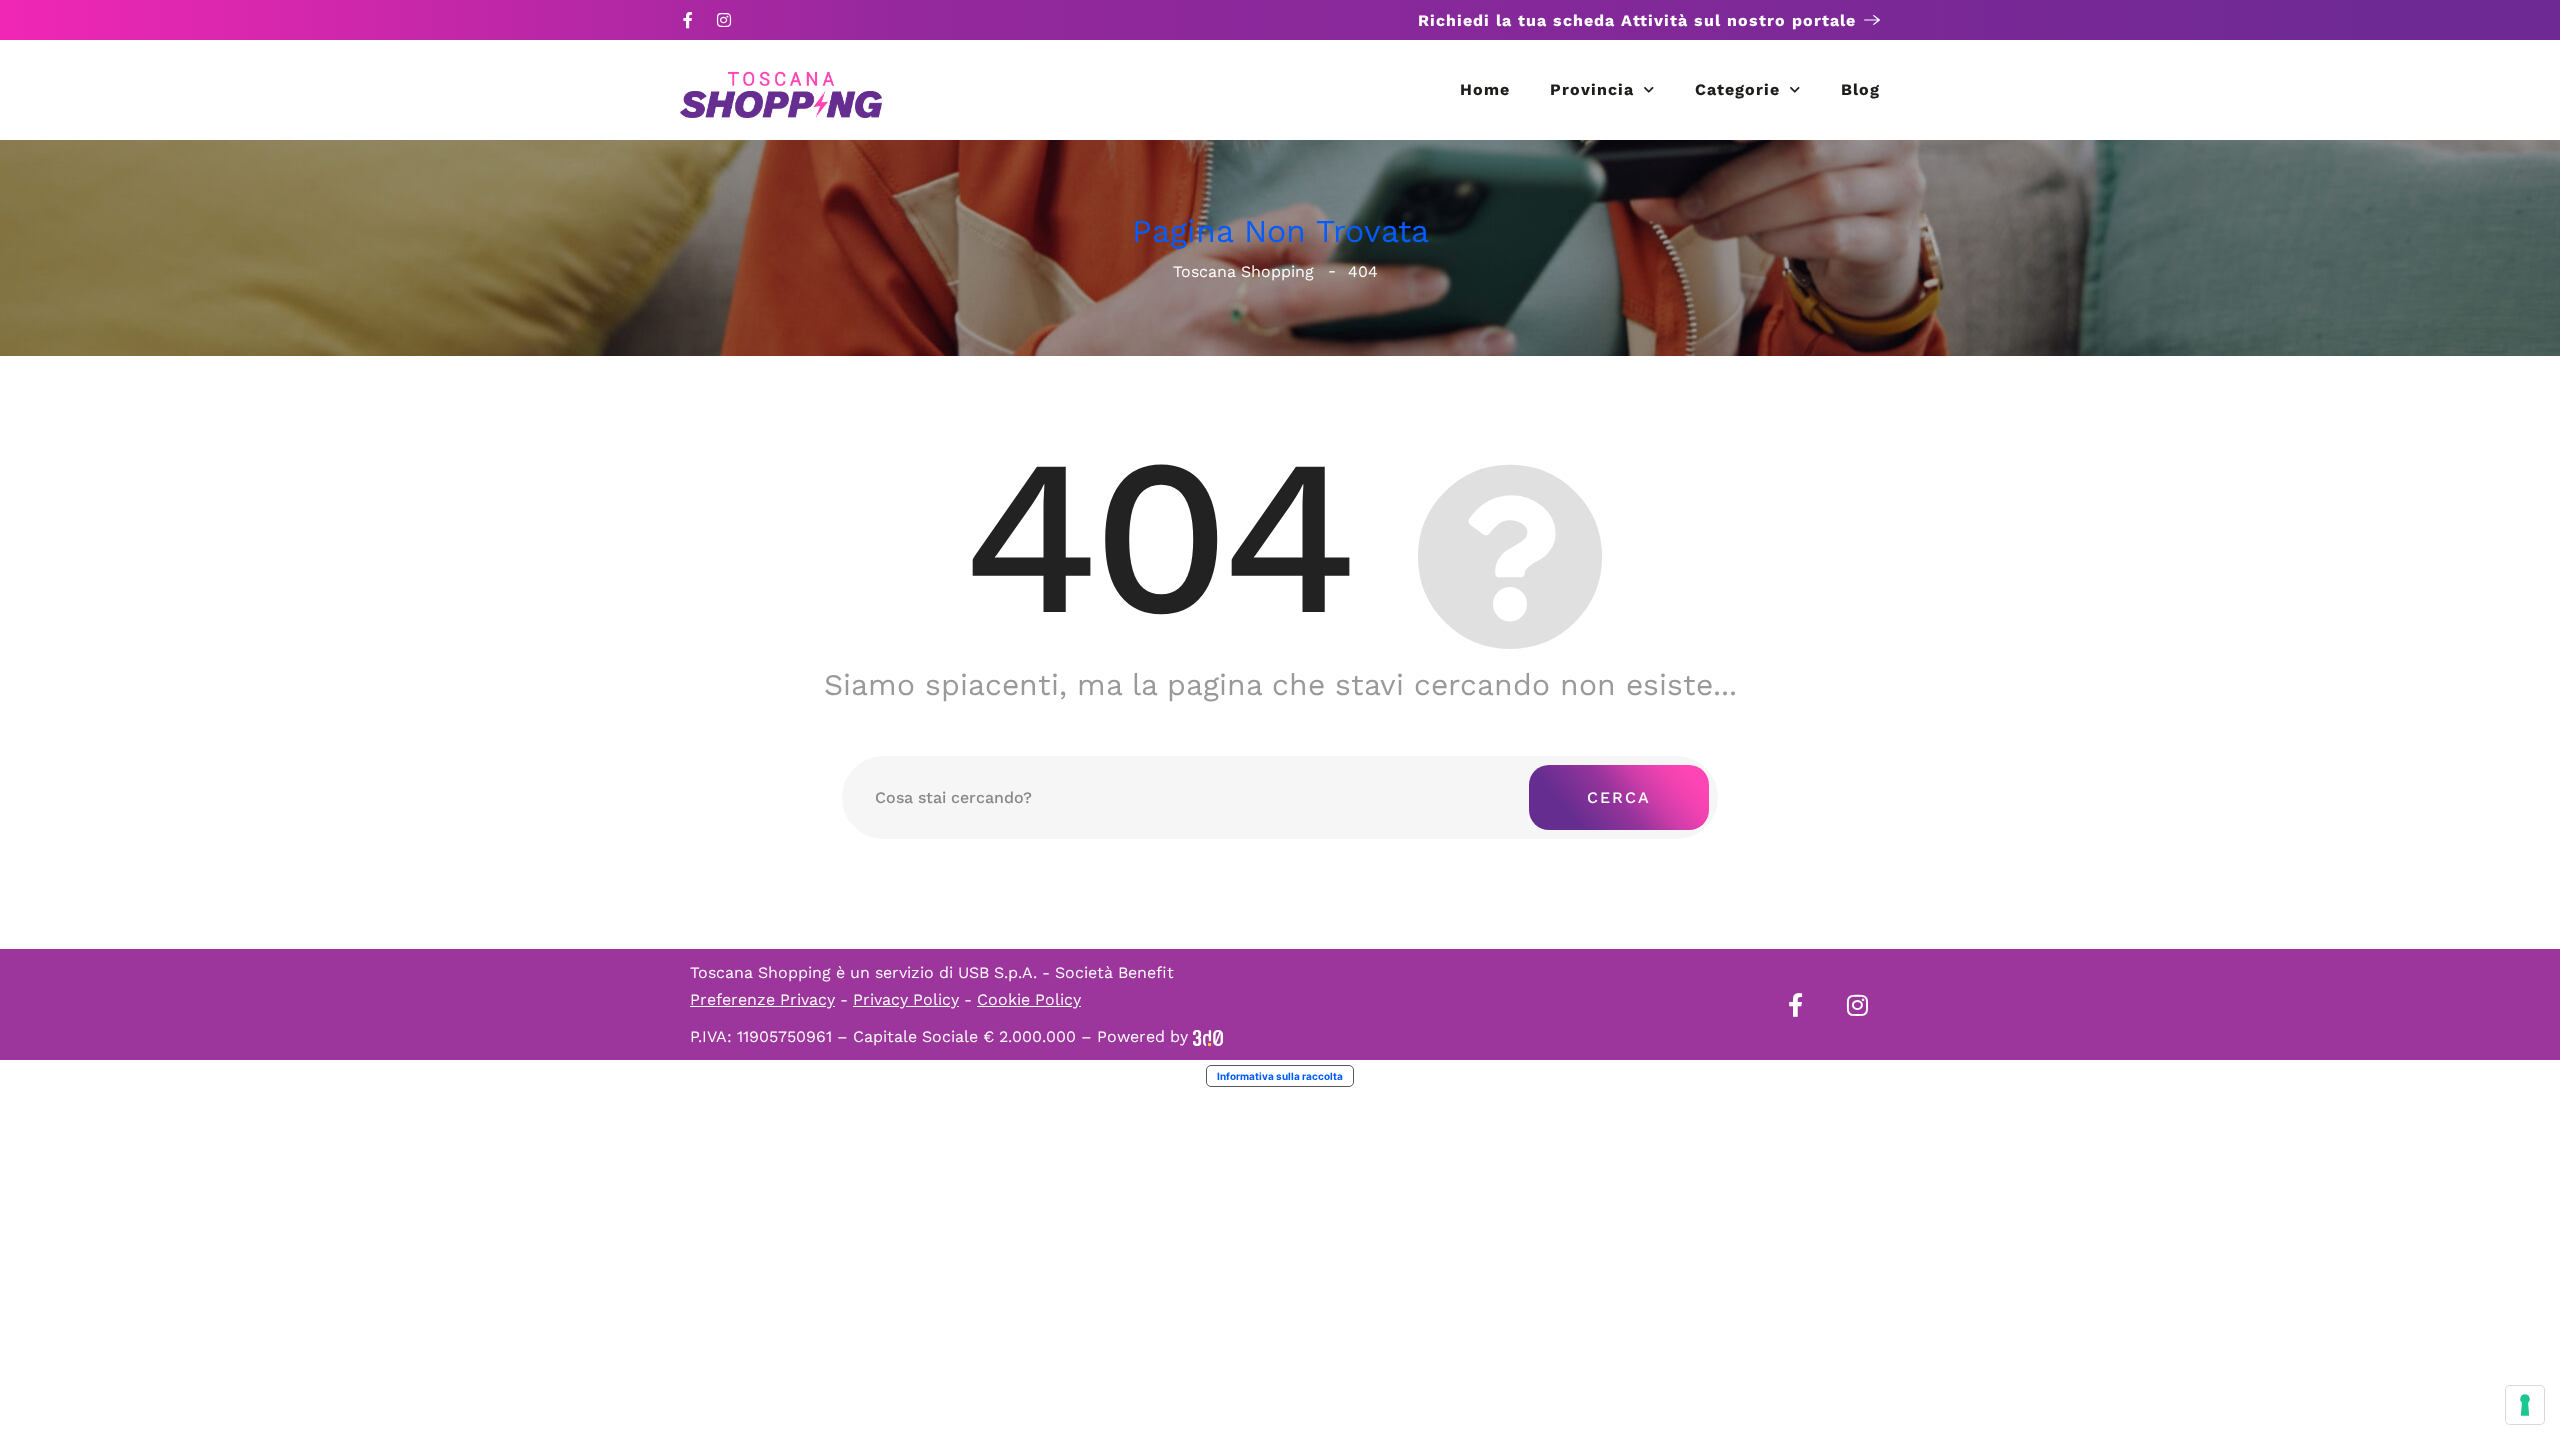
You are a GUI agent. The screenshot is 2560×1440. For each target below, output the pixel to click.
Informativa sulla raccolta (1280, 1076)
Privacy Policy (906, 999)
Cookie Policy (1029, 999)
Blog (1860, 89)
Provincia (1592, 89)
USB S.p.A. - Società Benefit (1066, 972)
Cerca (1619, 797)
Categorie (1737, 89)
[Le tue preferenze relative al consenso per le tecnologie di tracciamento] (2525, 1405)
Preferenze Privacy (762, 999)
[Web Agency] (1208, 1036)
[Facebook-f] (688, 20)
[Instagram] (724, 20)
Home (1485, 89)
